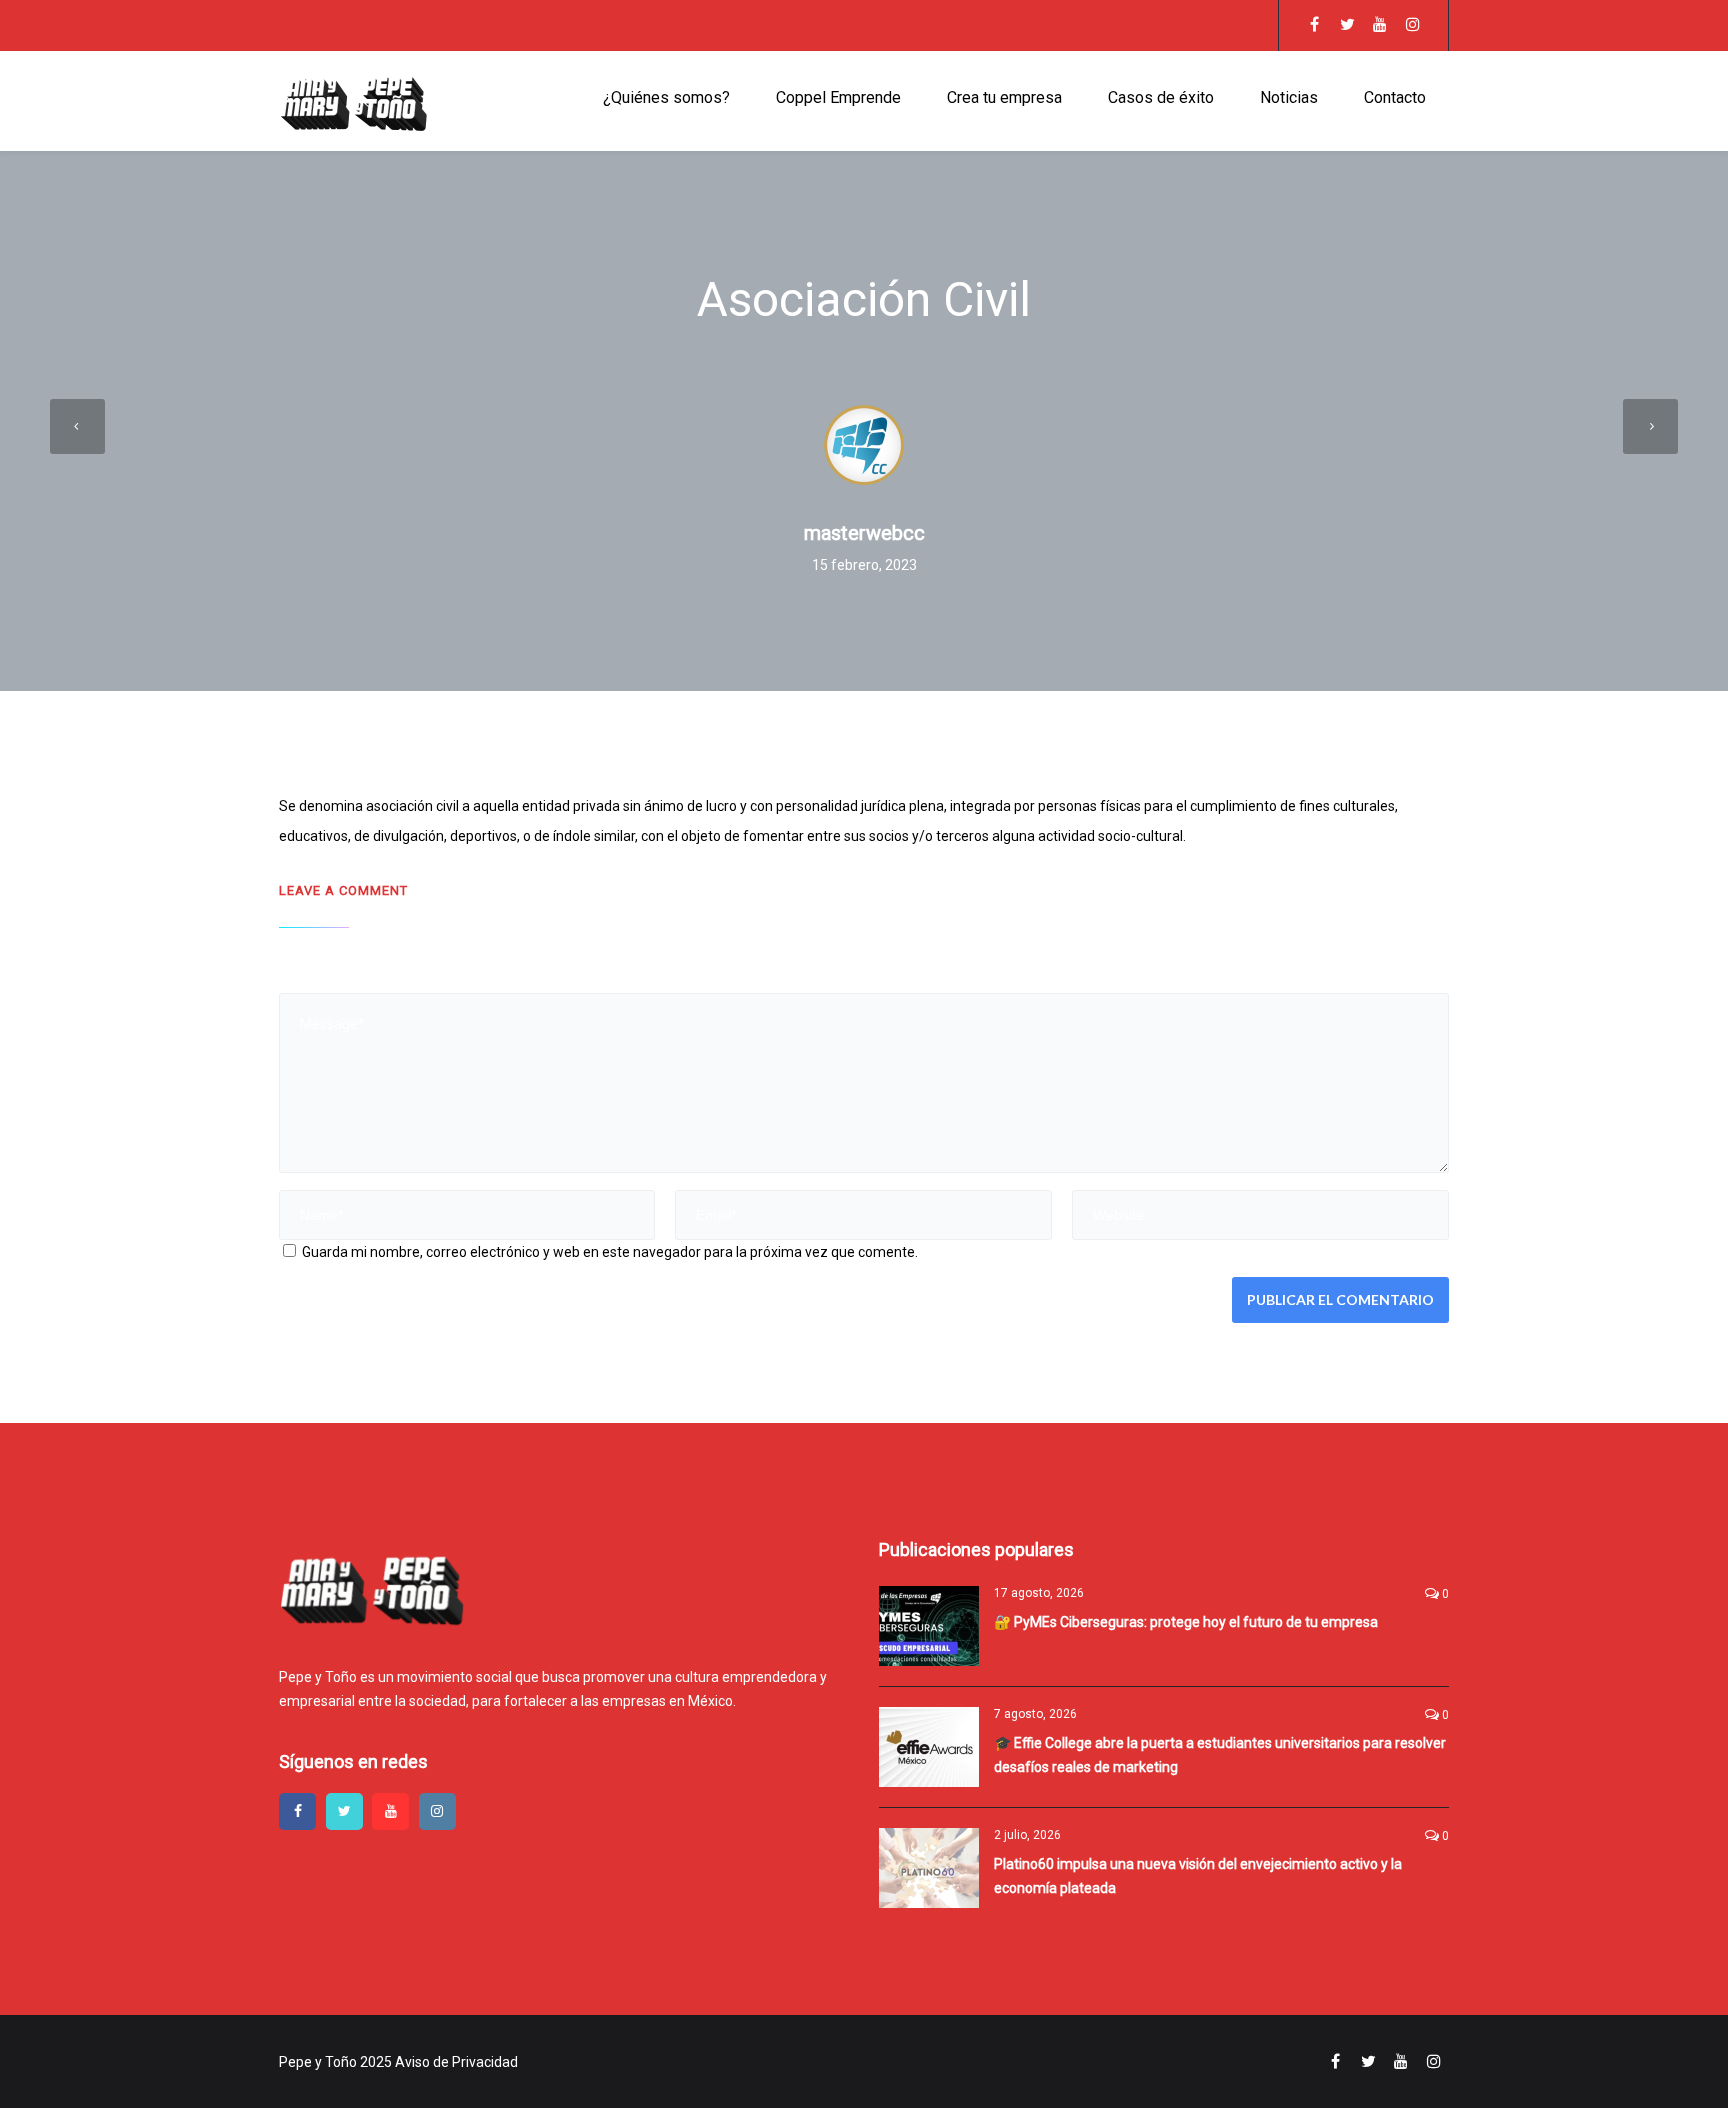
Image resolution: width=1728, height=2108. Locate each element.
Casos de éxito (1161, 97)
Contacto (1395, 97)
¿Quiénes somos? (666, 97)
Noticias (1289, 97)
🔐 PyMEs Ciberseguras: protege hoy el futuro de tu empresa (1186, 1622)
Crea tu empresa (1004, 97)
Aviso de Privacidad (456, 2062)
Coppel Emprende (838, 97)
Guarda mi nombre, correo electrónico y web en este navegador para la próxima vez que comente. (610, 1252)
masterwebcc (864, 533)
